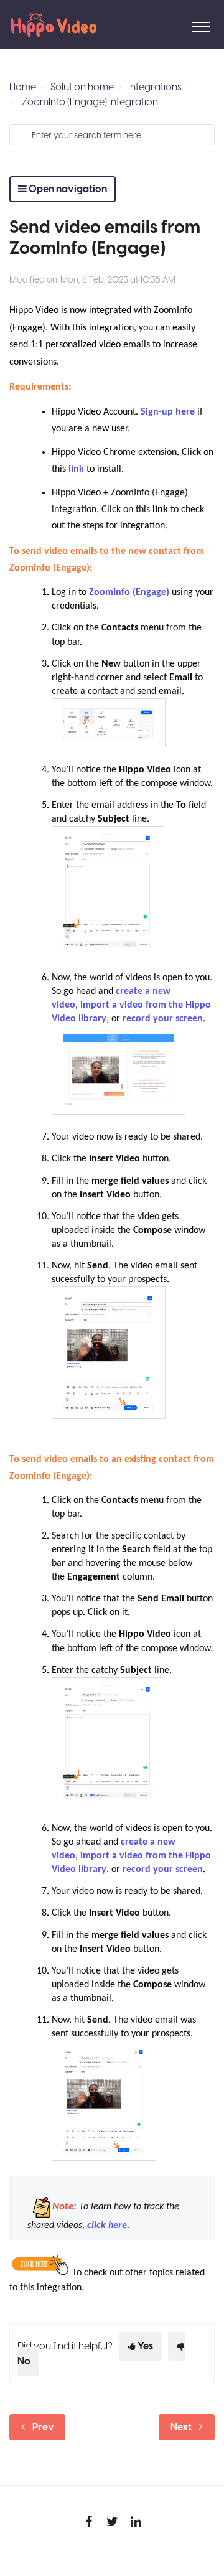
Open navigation (67, 189)
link (76, 469)
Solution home (82, 87)
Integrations (155, 87)
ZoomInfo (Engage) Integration (90, 102)
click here (107, 2226)
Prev (43, 2427)
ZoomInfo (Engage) (129, 592)
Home (23, 87)
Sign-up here (168, 412)
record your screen (163, 1019)
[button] (201, 24)
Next (181, 2427)
